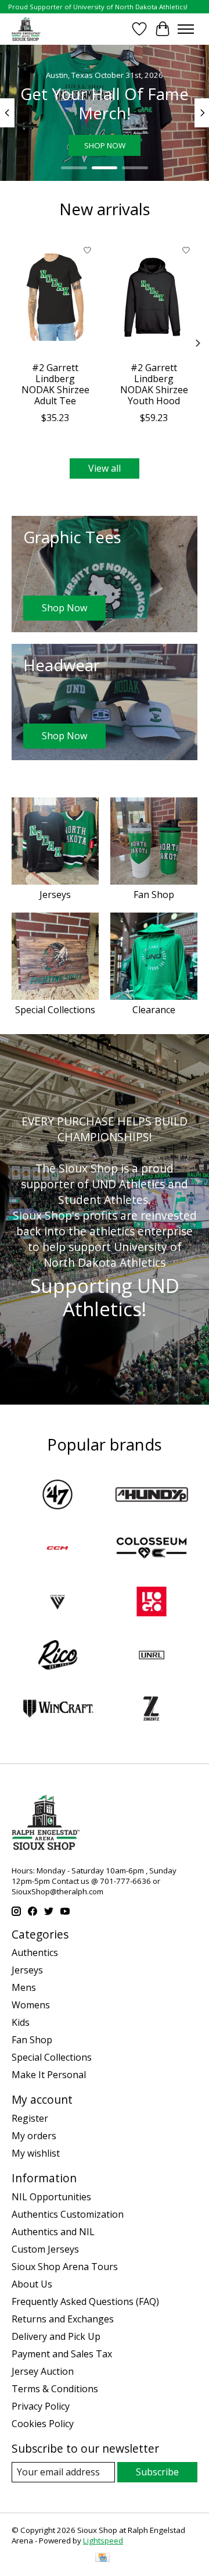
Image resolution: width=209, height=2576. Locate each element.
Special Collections (55, 1010)
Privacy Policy (41, 2406)
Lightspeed (103, 2541)
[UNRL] (152, 1656)
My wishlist (36, 2153)
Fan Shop (154, 895)
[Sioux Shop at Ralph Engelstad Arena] (26, 29)
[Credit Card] (102, 2559)
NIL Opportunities (51, 2197)
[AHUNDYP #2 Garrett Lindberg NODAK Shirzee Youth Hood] (154, 297)
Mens (24, 1987)
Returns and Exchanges (63, 2319)
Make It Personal (49, 2075)
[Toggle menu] (186, 29)
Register (30, 2118)
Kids (21, 2022)
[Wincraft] (57, 1710)
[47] (57, 1496)
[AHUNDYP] (152, 1496)
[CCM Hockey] (57, 1549)
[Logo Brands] (152, 1603)
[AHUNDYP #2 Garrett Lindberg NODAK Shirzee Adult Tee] (55, 297)
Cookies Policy (43, 2424)
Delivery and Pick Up (56, 2336)
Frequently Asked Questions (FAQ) (85, 2301)
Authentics (35, 1953)
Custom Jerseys (45, 2249)
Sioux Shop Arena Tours (65, 2267)
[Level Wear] (57, 1603)
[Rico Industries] (57, 1656)
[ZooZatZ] (152, 1710)
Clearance (154, 1010)
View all (105, 468)
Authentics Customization (68, 2214)
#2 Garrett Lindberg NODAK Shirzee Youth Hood (154, 384)
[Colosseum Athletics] (152, 1549)
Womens (31, 2005)
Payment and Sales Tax (62, 2354)
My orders (34, 2136)
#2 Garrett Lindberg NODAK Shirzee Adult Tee (55, 384)
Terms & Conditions (55, 2389)
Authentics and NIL (53, 2232)
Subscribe (157, 2472)
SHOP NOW (105, 145)
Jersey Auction (43, 2371)
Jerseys (55, 895)
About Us (32, 2284)
